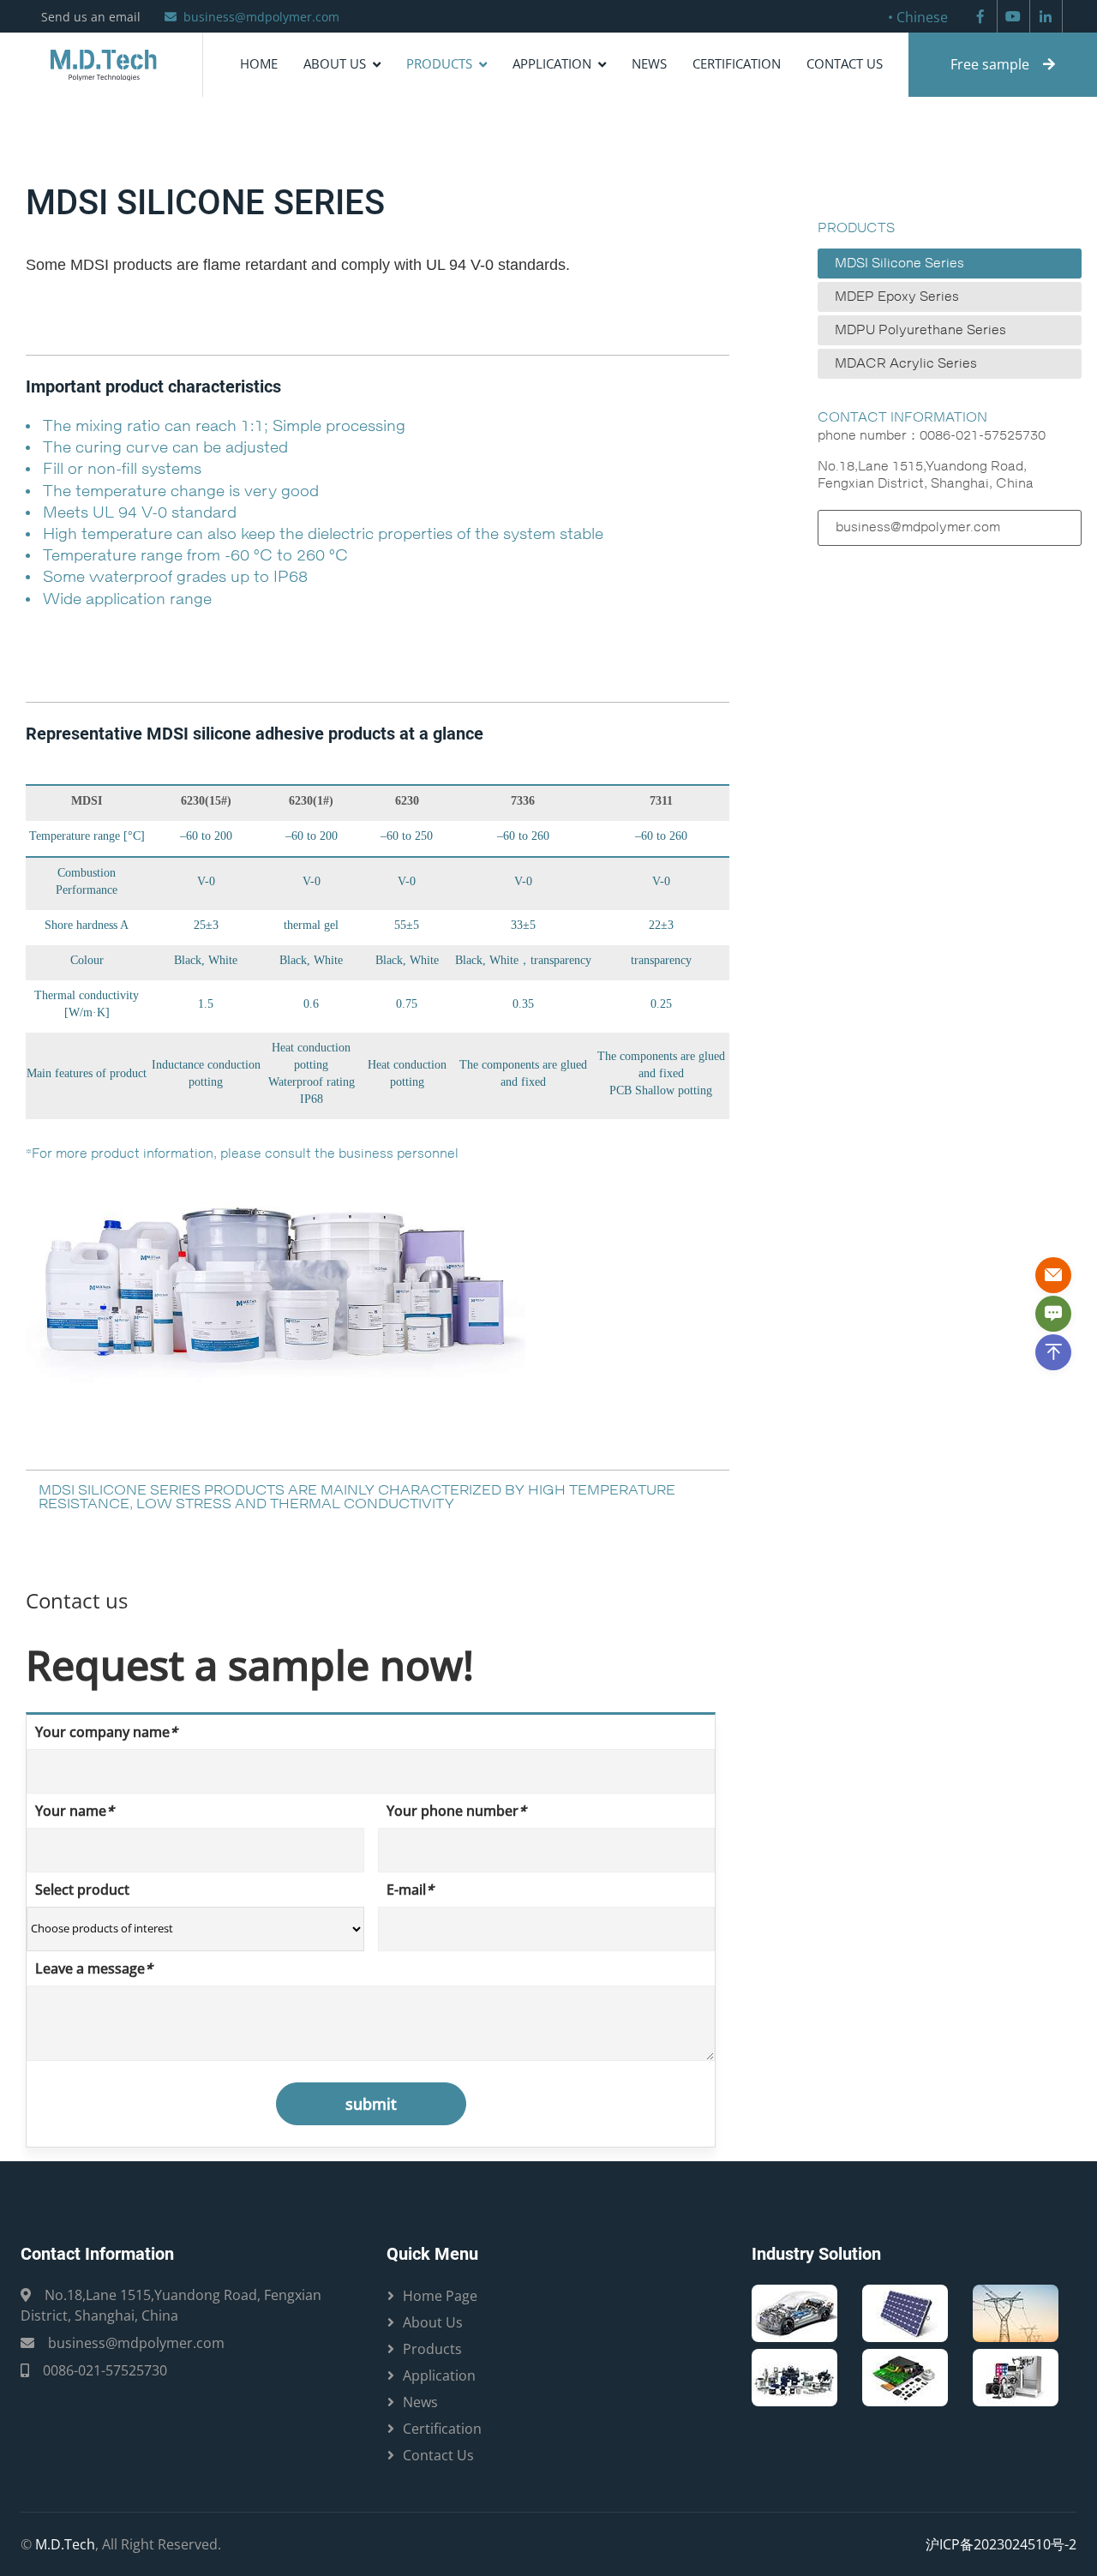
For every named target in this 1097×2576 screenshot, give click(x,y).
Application (552, 63)
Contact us (845, 63)
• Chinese (918, 17)
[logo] (102, 65)
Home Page (440, 2296)
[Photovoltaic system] (905, 2311)
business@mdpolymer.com (261, 17)
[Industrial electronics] (794, 2375)
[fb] (981, 16)
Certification (737, 63)
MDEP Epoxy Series (897, 297)
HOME (259, 63)
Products (439, 63)
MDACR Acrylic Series (906, 364)
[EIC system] (794, 2311)
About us (335, 63)
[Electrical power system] (1016, 2311)
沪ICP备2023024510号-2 (1001, 2544)
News (649, 63)
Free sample (990, 64)
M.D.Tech (65, 2544)
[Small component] (905, 2375)
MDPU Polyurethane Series (920, 330)
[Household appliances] (1016, 2375)
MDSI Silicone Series (899, 264)
